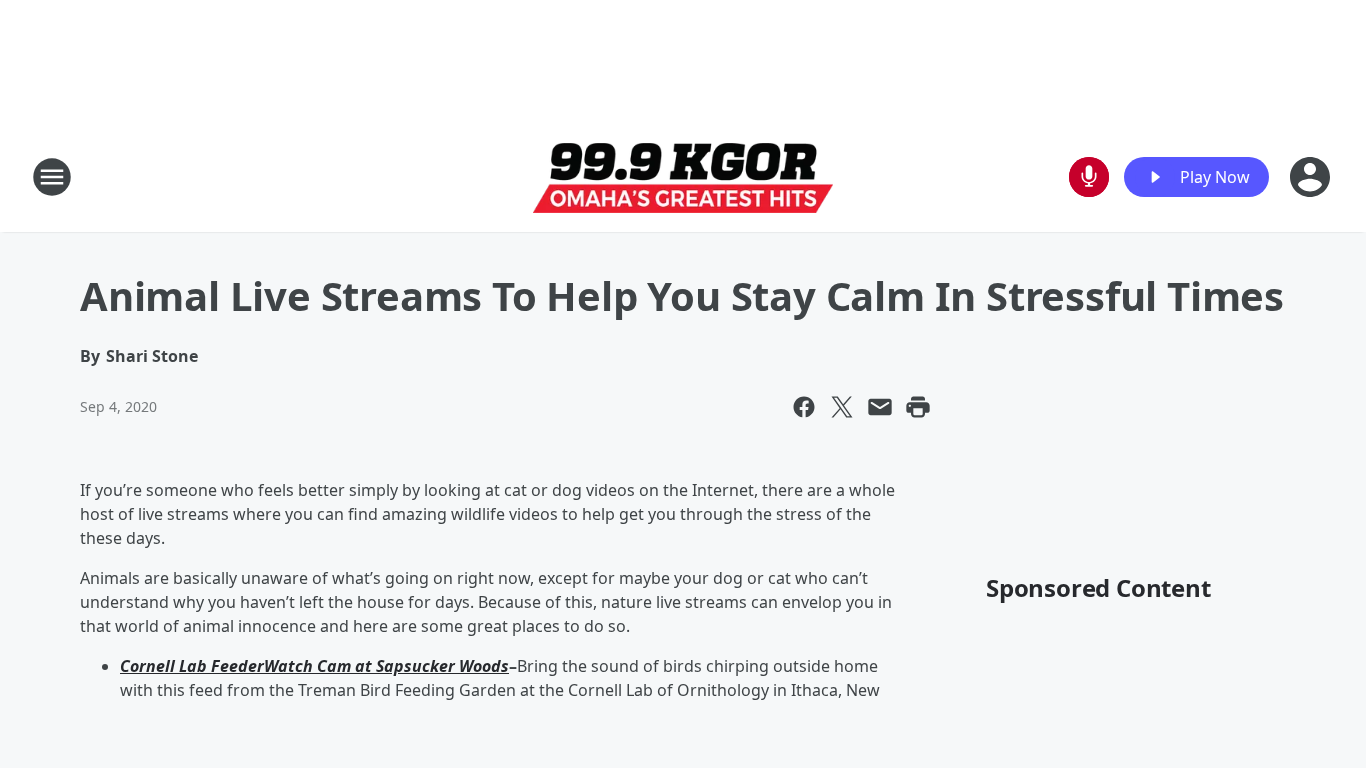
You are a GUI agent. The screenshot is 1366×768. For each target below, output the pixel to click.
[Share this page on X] (842, 407)
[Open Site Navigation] (52, 177)
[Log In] (1312, 177)
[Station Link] (683, 177)
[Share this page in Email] (880, 407)
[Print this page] (918, 407)
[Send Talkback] (1089, 177)
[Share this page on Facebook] (804, 407)
